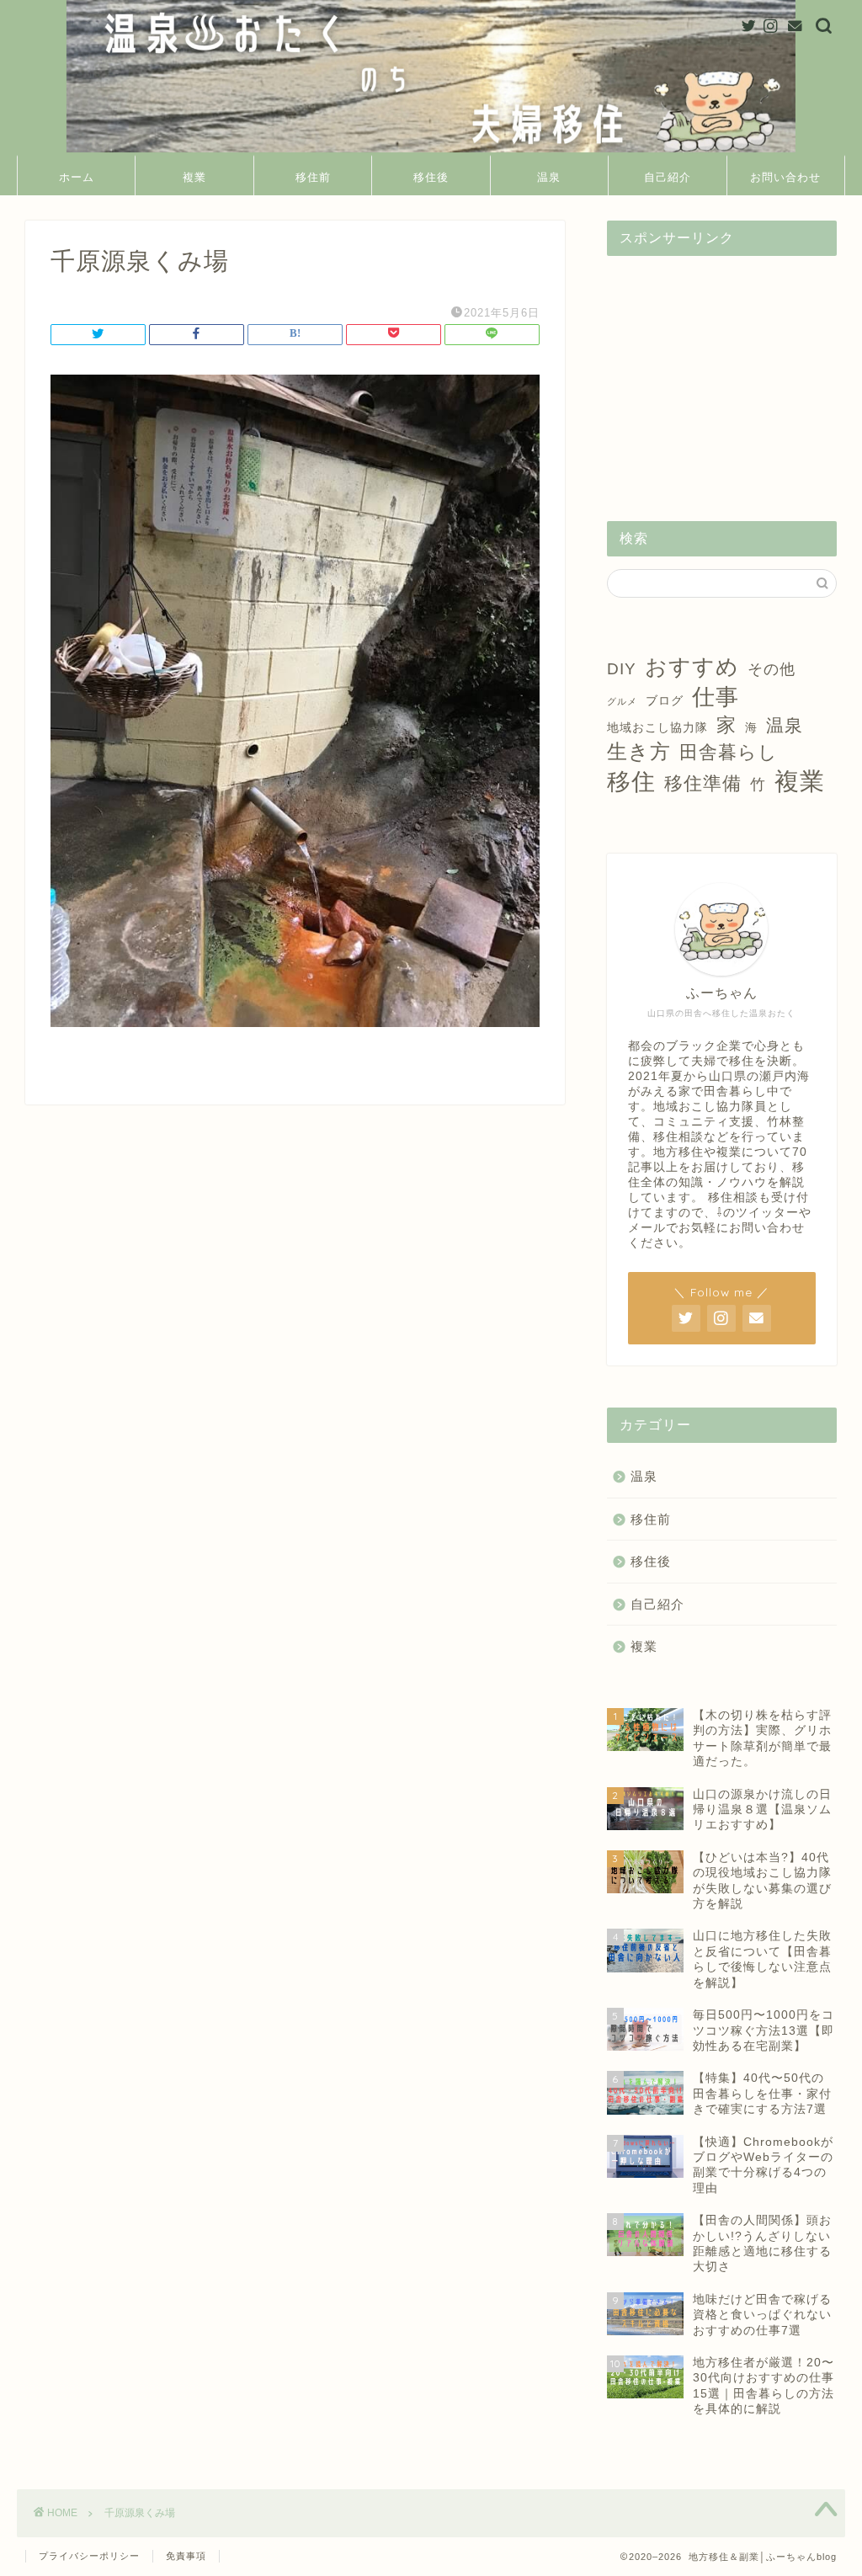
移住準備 (703, 783)
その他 (772, 669)
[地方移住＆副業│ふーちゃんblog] (431, 151)
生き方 (639, 751)
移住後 (431, 177)
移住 (631, 782)
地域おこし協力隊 (657, 727)
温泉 (549, 177)
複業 (194, 177)
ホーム (77, 177)
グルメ (622, 701)
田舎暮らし (729, 752)
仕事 (716, 697)
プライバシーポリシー (89, 2556)
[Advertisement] (722, 374)
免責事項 (186, 2556)
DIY (622, 669)
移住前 (313, 177)
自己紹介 (668, 177)
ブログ (665, 700)
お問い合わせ (785, 177)
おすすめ (692, 667)
